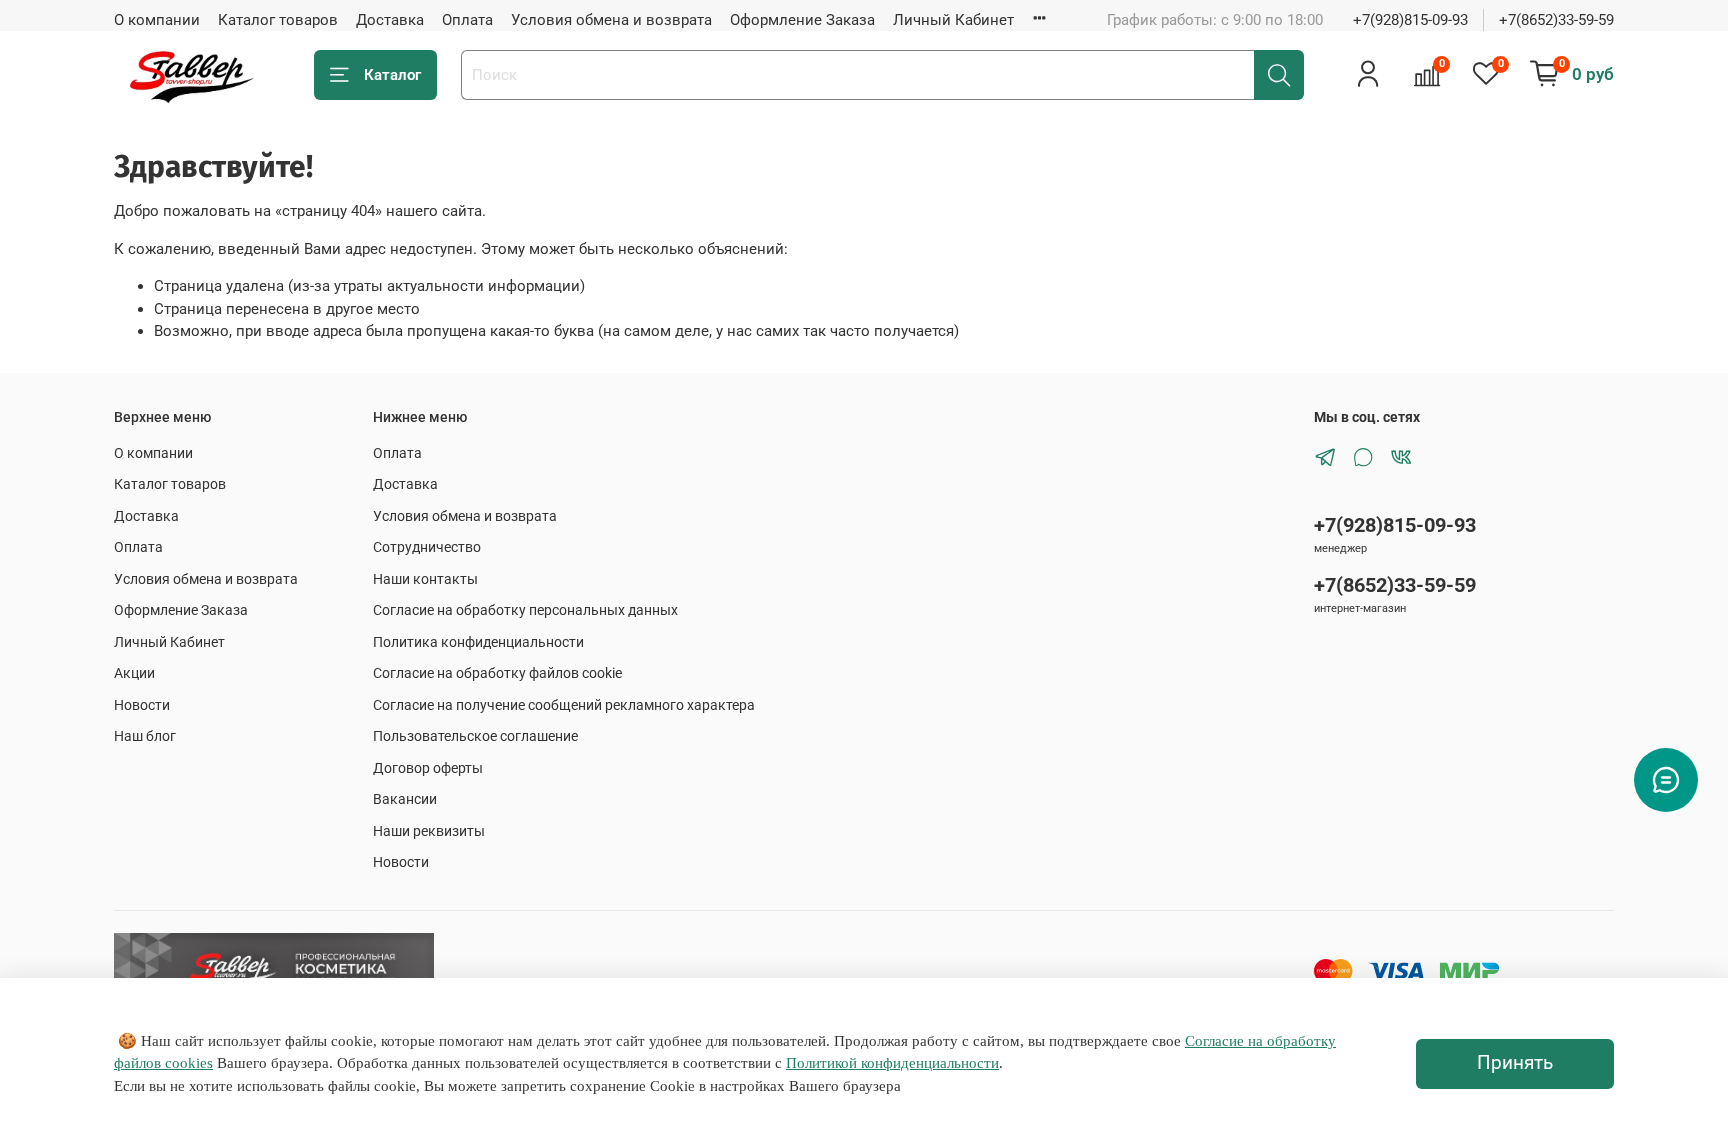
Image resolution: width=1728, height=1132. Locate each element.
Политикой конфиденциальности (892, 1063)
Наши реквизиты (429, 831)
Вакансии (405, 799)
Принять (1515, 1063)
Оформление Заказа (802, 20)
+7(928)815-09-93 (1410, 20)
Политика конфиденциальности (478, 642)
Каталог (392, 75)
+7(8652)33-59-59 (1556, 20)
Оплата (467, 20)
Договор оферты (428, 768)
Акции (134, 673)
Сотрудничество (427, 547)
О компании (157, 20)
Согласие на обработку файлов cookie (497, 673)
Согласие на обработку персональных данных (525, 610)
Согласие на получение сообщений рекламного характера (564, 705)
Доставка (390, 20)
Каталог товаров (278, 20)
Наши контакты (425, 579)
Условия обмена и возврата (611, 20)
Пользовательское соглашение (475, 736)
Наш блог (145, 736)
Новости (142, 705)
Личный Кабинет (953, 20)
